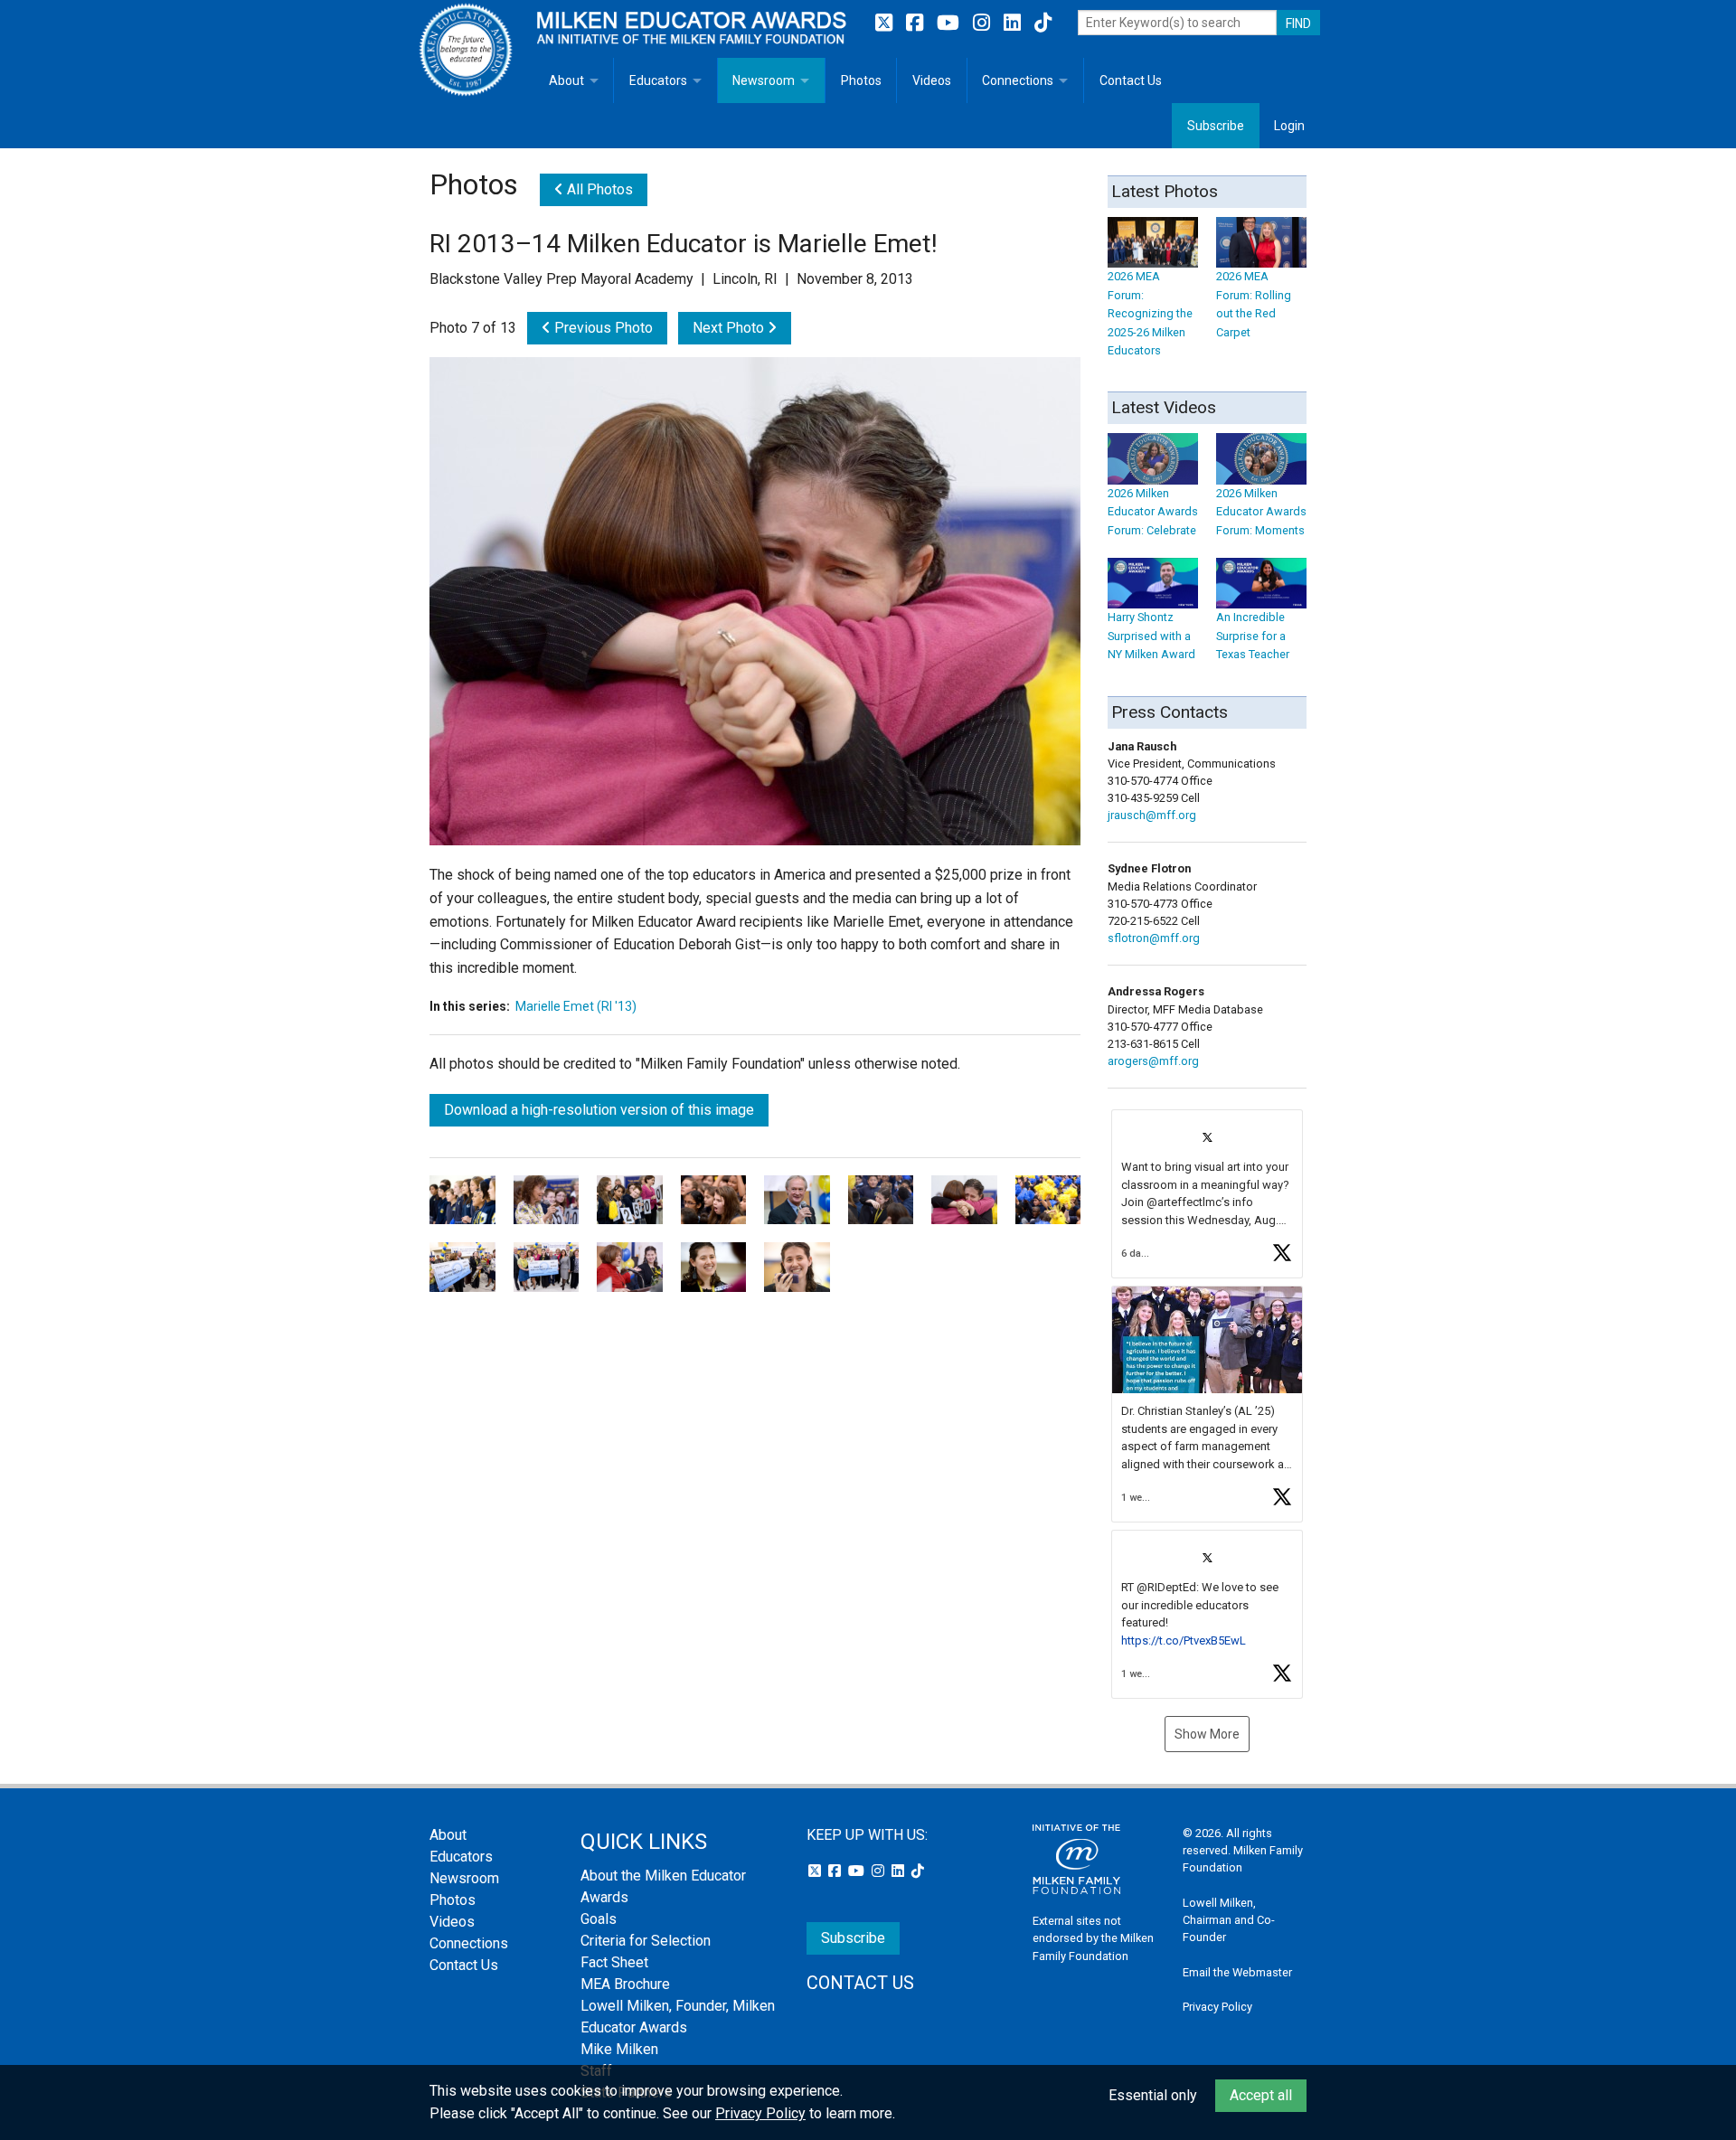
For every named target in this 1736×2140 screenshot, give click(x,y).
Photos (861, 80)
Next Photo (730, 328)
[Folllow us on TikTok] (1043, 23)
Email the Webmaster (1237, 1972)
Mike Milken (619, 2049)
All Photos (598, 189)
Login (1289, 126)
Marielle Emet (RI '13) (576, 1006)
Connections (1018, 80)
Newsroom (764, 80)
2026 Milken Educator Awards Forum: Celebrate (1153, 512)
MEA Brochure (625, 1984)
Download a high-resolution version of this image (599, 1110)
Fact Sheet (614, 1962)
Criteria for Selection (646, 1941)
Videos (932, 80)
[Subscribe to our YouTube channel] (950, 23)
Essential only (1153, 2095)
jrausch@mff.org (1152, 815)
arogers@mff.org (1153, 1061)
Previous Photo (602, 328)
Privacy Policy (1217, 2007)
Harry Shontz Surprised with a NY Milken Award (1151, 636)
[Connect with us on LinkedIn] (1014, 23)
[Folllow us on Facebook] (917, 23)
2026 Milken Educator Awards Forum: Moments (1261, 512)
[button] (1207, 1194)
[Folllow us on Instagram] (984, 23)
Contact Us (1131, 80)
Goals (599, 1919)
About (566, 80)
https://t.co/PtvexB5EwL (1184, 1640)
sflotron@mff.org (1154, 938)
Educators (658, 80)
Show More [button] (1207, 1734)
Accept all (1261, 2095)
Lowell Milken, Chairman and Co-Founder (1229, 1920)
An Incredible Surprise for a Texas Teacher (1253, 636)
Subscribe (1216, 126)
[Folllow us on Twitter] (886, 23)
